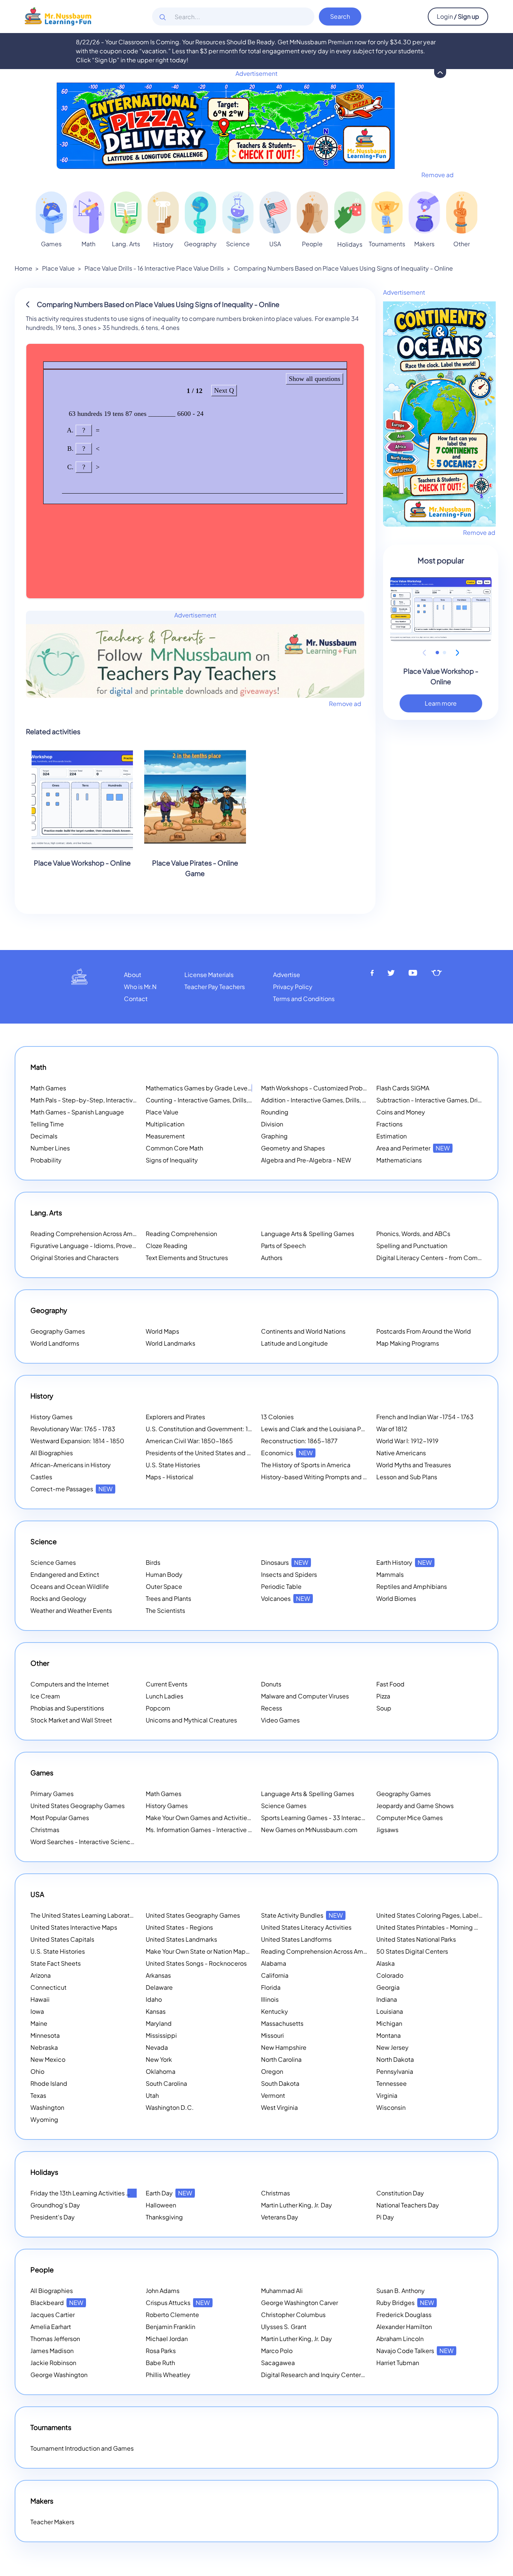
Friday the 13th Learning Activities (87, 2193)
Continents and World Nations (303, 1331)
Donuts (271, 1684)
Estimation (392, 1136)
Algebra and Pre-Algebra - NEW (306, 1160)
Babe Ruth (160, 2363)
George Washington (59, 2375)
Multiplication (165, 1124)
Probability (46, 1160)
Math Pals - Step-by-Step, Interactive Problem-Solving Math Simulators (131, 1100)
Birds (153, 1562)
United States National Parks (416, 1939)
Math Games (48, 1088)
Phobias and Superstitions (67, 1708)
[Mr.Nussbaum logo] (58, 16)
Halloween (161, 2205)
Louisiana (390, 2011)
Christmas (45, 1830)
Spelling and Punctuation (412, 1246)
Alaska (386, 1963)
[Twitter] (391, 973)
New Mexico (48, 2059)
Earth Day (169, 2193)
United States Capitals (62, 1939)
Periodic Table (281, 1586)
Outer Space (164, 1586)
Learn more (441, 703)
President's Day (53, 2217)
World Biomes (396, 1598)
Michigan (389, 2023)
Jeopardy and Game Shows (415, 1806)
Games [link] (51, 244)
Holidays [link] (350, 244)
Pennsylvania (395, 2071)
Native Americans (401, 1453)
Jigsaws (387, 1830)
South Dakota (280, 2083)
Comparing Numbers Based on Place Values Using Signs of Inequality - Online (343, 268)
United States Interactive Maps (74, 1927)
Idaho (154, 1999)
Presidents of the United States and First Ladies (212, 1453)
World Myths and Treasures (414, 1465)
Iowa (37, 2011)
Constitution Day (400, 2193)
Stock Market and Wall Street (71, 1720)
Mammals (390, 1574)
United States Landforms (296, 1939)
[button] (437, 653)
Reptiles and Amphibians (412, 1586)
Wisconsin (391, 2107)
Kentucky (275, 2011)
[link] (51, 212)
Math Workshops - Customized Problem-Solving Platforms (344, 1088)
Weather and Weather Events (71, 1610)
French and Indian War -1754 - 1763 (425, 1417)
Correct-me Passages (72, 1489)
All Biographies (52, 1453)
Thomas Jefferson (55, 2339)
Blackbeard (57, 2303)
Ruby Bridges (405, 2303)
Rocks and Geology (58, 1598)
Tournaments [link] (387, 244)
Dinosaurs (285, 1562)
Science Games (53, 1562)
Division (272, 1124)
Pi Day (385, 2217)
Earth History (404, 1562)
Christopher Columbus (293, 2315)
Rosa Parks (161, 2351)
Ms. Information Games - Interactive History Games (218, 1830)
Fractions (389, 1124)
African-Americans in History (71, 1465)
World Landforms (55, 1343)
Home (23, 268)
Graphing (274, 1136)
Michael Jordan (167, 2339)
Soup (384, 1708)
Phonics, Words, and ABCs (413, 1234)
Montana (389, 2035)
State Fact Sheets (56, 1963)
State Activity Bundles (302, 1915)
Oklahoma (161, 2071)
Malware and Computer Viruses (305, 1696)
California (275, 1975)
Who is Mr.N (140, 987)
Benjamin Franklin (170, 2327)
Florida (271, 1987)
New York (159, 2059)
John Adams (163, 2291)
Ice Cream (45, 1696)
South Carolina (166, 2083)
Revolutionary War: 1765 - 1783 (73, 1429)
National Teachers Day (408, 2205)
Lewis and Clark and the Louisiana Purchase (322, 1429)
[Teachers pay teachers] (437, 973)
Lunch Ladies (164, 1696)
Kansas (156, 2011)
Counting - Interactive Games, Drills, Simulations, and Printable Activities (248, 1100)
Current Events (167, 1684)
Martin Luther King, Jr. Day (296, 2205)
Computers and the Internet (70, 1684)
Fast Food (390, 1684)
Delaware (159, 1987)
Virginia (387, 2095)
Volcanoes (286, 1598)
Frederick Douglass (404, 2315)
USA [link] (275, 244)
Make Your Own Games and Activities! (209, 1818)
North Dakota (395, 2059)
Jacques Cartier (53, 2315)
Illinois (270, 1999)
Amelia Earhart (51, 2327)
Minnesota (45, 2035)
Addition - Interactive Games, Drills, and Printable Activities (344, 1100)
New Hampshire (284, 2047)
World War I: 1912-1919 (407, 1441)
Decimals (44, 1136)
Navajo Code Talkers (415, 2351)
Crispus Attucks (178, 2303)
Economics (287, 1453)
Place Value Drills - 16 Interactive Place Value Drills (154, 268)
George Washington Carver (300, 2303)
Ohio (37, 2071)
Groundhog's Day (55, 2205)
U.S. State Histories (173, 1465)
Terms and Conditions (304, 999)
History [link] (163, 244)
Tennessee (392, 2083)
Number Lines (50, 1148)
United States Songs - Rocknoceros (196, 1963)
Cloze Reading (167, 1246)
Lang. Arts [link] (126, 244)
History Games (51, 1417)
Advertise (287, 975)
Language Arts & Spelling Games (308, 1234)
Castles (41, 1477)
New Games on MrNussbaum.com (309, 1830)
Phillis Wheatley (168, 2375)
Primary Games (52, 1794)
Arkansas (158, 1975)
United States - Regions (179, 1927)
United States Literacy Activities (306, 1927)
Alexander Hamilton (404, 2327)
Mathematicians (399, 1160)
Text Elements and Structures (187, 1258)
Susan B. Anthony (401, 2291)
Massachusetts (282, 2023)
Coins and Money (401, 1112)
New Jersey (392, 2047)
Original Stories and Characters (75, 1258)
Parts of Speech (283, 1246)
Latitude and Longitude (294, 1343)
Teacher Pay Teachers (215, 987)
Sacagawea (278, 2363)
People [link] (312, 244)
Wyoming (44, 2119)
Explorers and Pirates (175, 1417)
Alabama (274, 1963)
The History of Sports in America (306, 1465)
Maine (39, 2023)
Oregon (272, 2071)
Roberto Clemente (172, 2315)
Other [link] (462, 244)
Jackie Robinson (53, 2363)
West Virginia (279, 2107)
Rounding (275, 1112)
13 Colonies (277, 1417)
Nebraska (44, 2047)
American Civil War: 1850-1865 (189, 1441)
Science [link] (238, 244)
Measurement (165, 1136)
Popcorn (158, 1708)
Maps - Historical (170, 1477)
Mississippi (161, 2035)
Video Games (280, 1720)
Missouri (272, 2035)
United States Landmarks (181, 1939)
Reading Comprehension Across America (98, 1234)
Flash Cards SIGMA (403, 1088)
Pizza (383, 1696)
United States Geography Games (78, 1806)
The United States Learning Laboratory (84, 1915)
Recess (272, 1708)
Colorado (390, 1975)
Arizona (41, 1975)
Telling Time (47, 1124)
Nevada (157, 2047)
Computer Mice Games (410, 1818)
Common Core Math (174, 1148)
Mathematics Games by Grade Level (207, 1088)
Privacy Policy (293, 987)
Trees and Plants (168, 1598)
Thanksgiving (164, 2217)
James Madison (52, 2351)
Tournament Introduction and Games (82, 2448)
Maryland (159, 2023)
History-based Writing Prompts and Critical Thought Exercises (349, 1477)
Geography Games (58, 1331)
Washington (47, 2107)
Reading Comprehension (181, 1234)
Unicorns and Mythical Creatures (191, 1720)
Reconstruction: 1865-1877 (299, 1441)
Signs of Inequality (172, 1160)
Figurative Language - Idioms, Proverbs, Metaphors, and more (117, 1246)
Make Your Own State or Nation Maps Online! (218, 1951)
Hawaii (40, 1999)
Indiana (387, 1999)
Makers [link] (424, 244)
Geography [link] (200, 244)
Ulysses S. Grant (284, 2327)
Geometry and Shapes (293, 1148)
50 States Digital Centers (412, 1951)
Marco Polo (277, 2351)
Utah (152, 2095)
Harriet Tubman (398, 2363)
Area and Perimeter (413, 1148)
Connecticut (48, 1987)
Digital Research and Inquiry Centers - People (335, 2375)
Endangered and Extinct (65, 1574)
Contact (136, 999)
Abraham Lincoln (400, 2339)
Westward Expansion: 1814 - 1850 (77, 1441)
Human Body (164, 1574)
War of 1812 (392, 1429)
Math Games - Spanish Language (77, 1112)
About (133, 975)
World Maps (162, 1331)
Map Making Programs (408, 1343)
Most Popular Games (60, 1818)
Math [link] (88, 244)
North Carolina (281, 2059)
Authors (272, 1258)
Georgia (388, 1987)
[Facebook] (372, 973)
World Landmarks (170, 1343)
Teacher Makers (52, 2522)
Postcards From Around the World (424, 1331)
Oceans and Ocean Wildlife (70, 1586)
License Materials (209, 975)
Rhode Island (49, 2083)
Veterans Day (280, 2217)
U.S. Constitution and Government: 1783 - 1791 (211, 1429)
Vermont (273, 2095)
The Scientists (165, 1610)
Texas (38, 2095)
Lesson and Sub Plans (407, 1477)
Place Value (58, 268)
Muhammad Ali (282, 2291)
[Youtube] (413, 973)
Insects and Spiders (289, 1574)
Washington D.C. (170, 2107)
